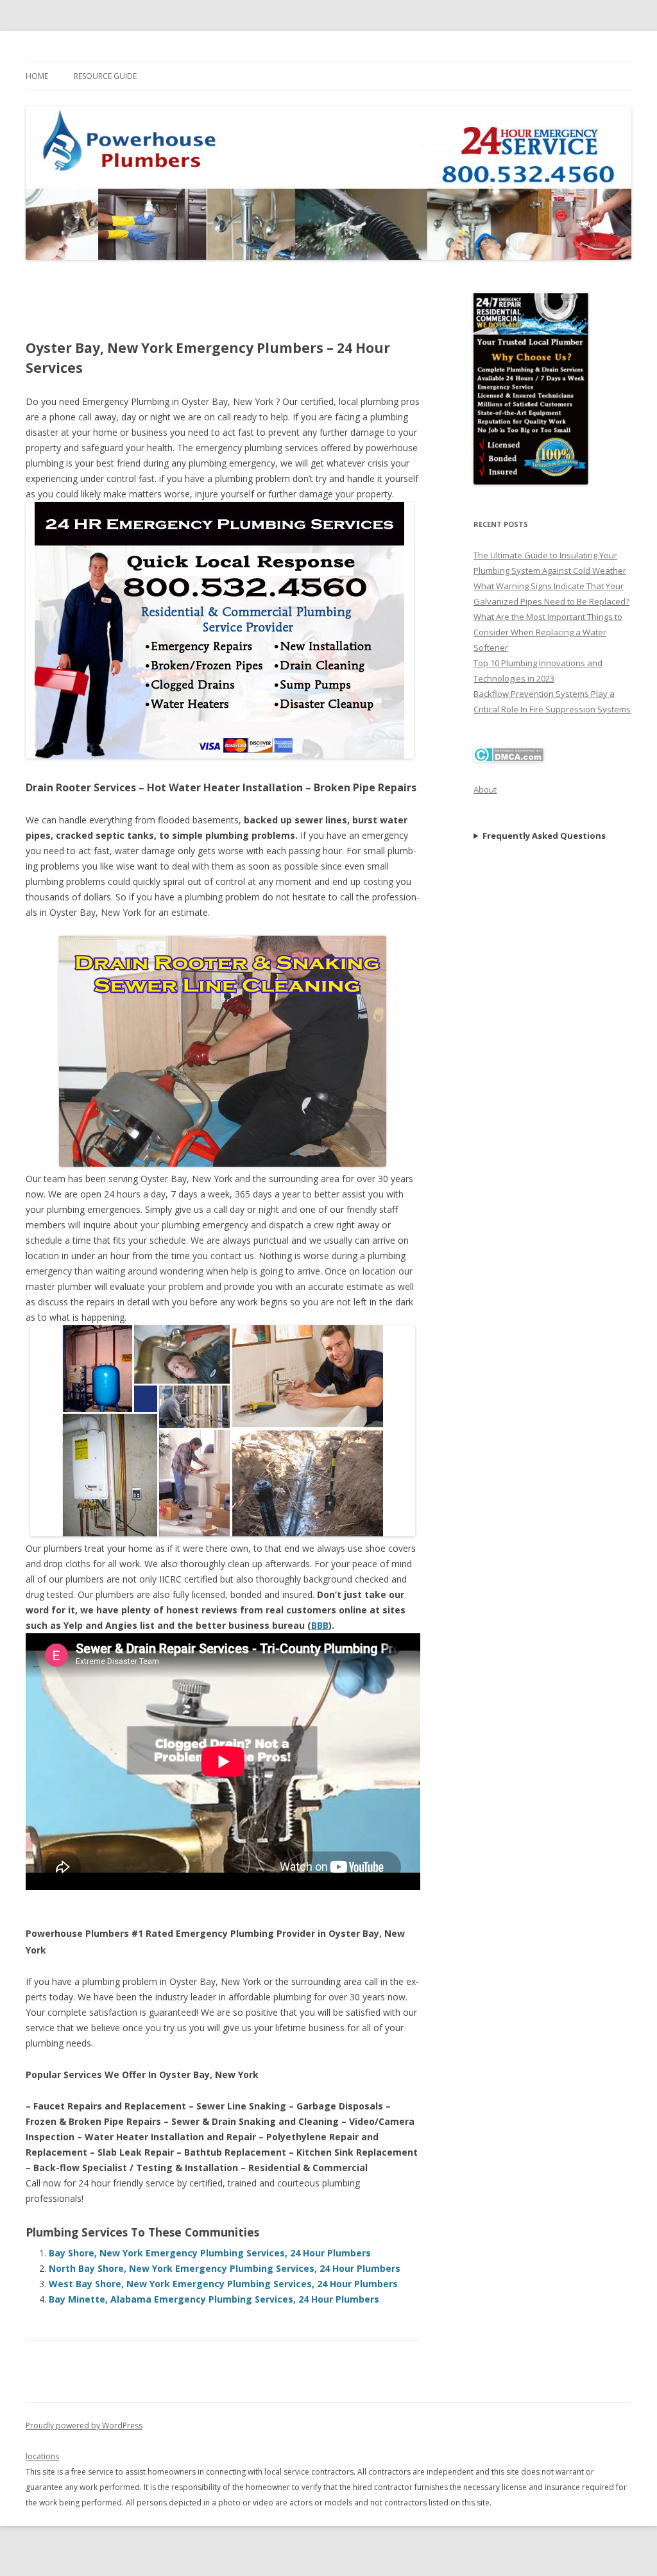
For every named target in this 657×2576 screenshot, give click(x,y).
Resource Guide (105, 76)
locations (42, 2456)
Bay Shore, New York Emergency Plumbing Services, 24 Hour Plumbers (210, 2253)
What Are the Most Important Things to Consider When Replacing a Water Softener (548, 632)
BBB (320, 1625)
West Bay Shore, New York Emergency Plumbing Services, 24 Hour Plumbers (223, 2284)
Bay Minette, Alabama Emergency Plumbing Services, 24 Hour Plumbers (214, 2299)
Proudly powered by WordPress (84, 2426)
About (485, 789)
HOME (37, 76)
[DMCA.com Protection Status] (508, 759)
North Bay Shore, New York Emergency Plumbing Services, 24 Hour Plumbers (225, 2268)
